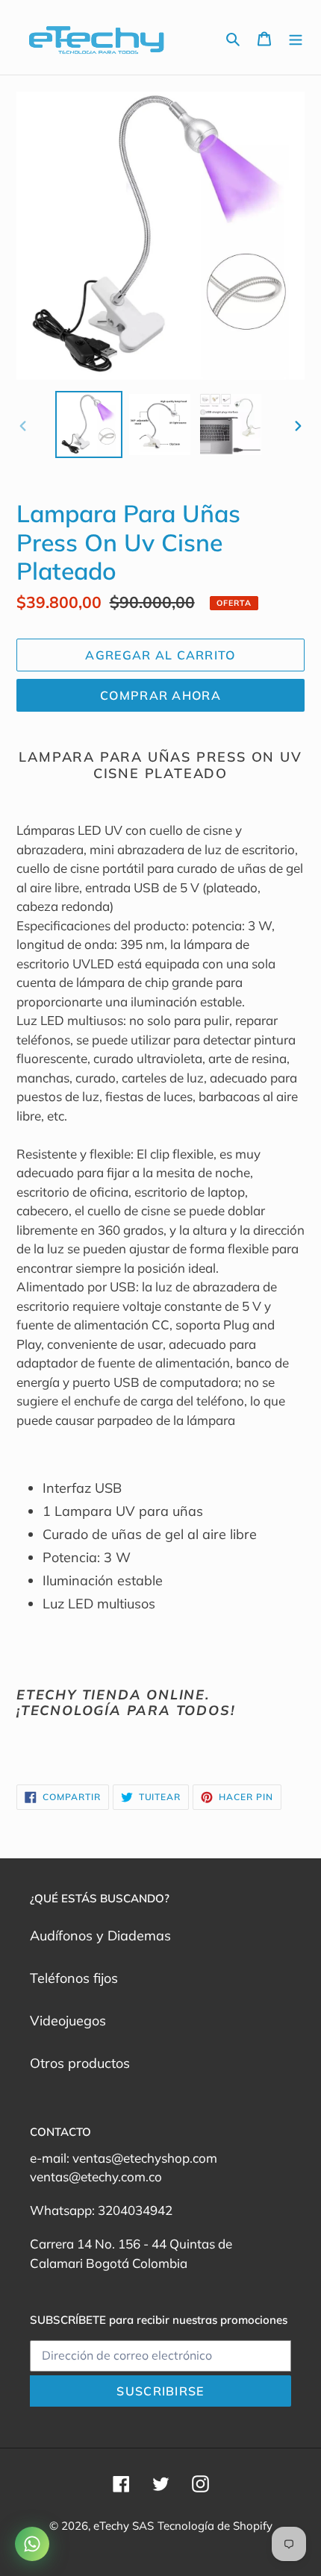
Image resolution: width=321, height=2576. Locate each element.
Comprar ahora (160, 695)
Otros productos (80, 2063)
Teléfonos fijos (74, 1978)
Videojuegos (68, 2021)
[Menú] (296, 38)
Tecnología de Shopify (215, 2526)
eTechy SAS (124, 2526)
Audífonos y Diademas (100, 1936)
